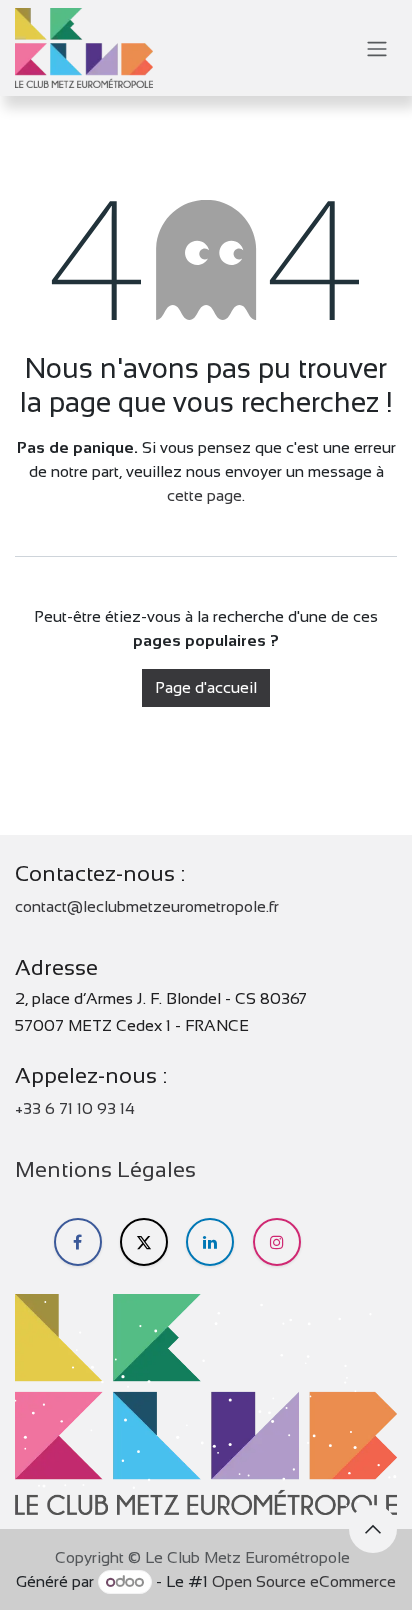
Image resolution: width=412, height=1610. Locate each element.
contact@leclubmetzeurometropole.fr (147, 906)
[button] (373, 1529)
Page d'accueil (206, 687)
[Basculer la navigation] (377, 48)
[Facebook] (78, 1242)
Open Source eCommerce (304, 1581)
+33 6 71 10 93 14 (75, 1108)
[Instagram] (277, 1242)
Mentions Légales (105, 1169)
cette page (204, 495)
